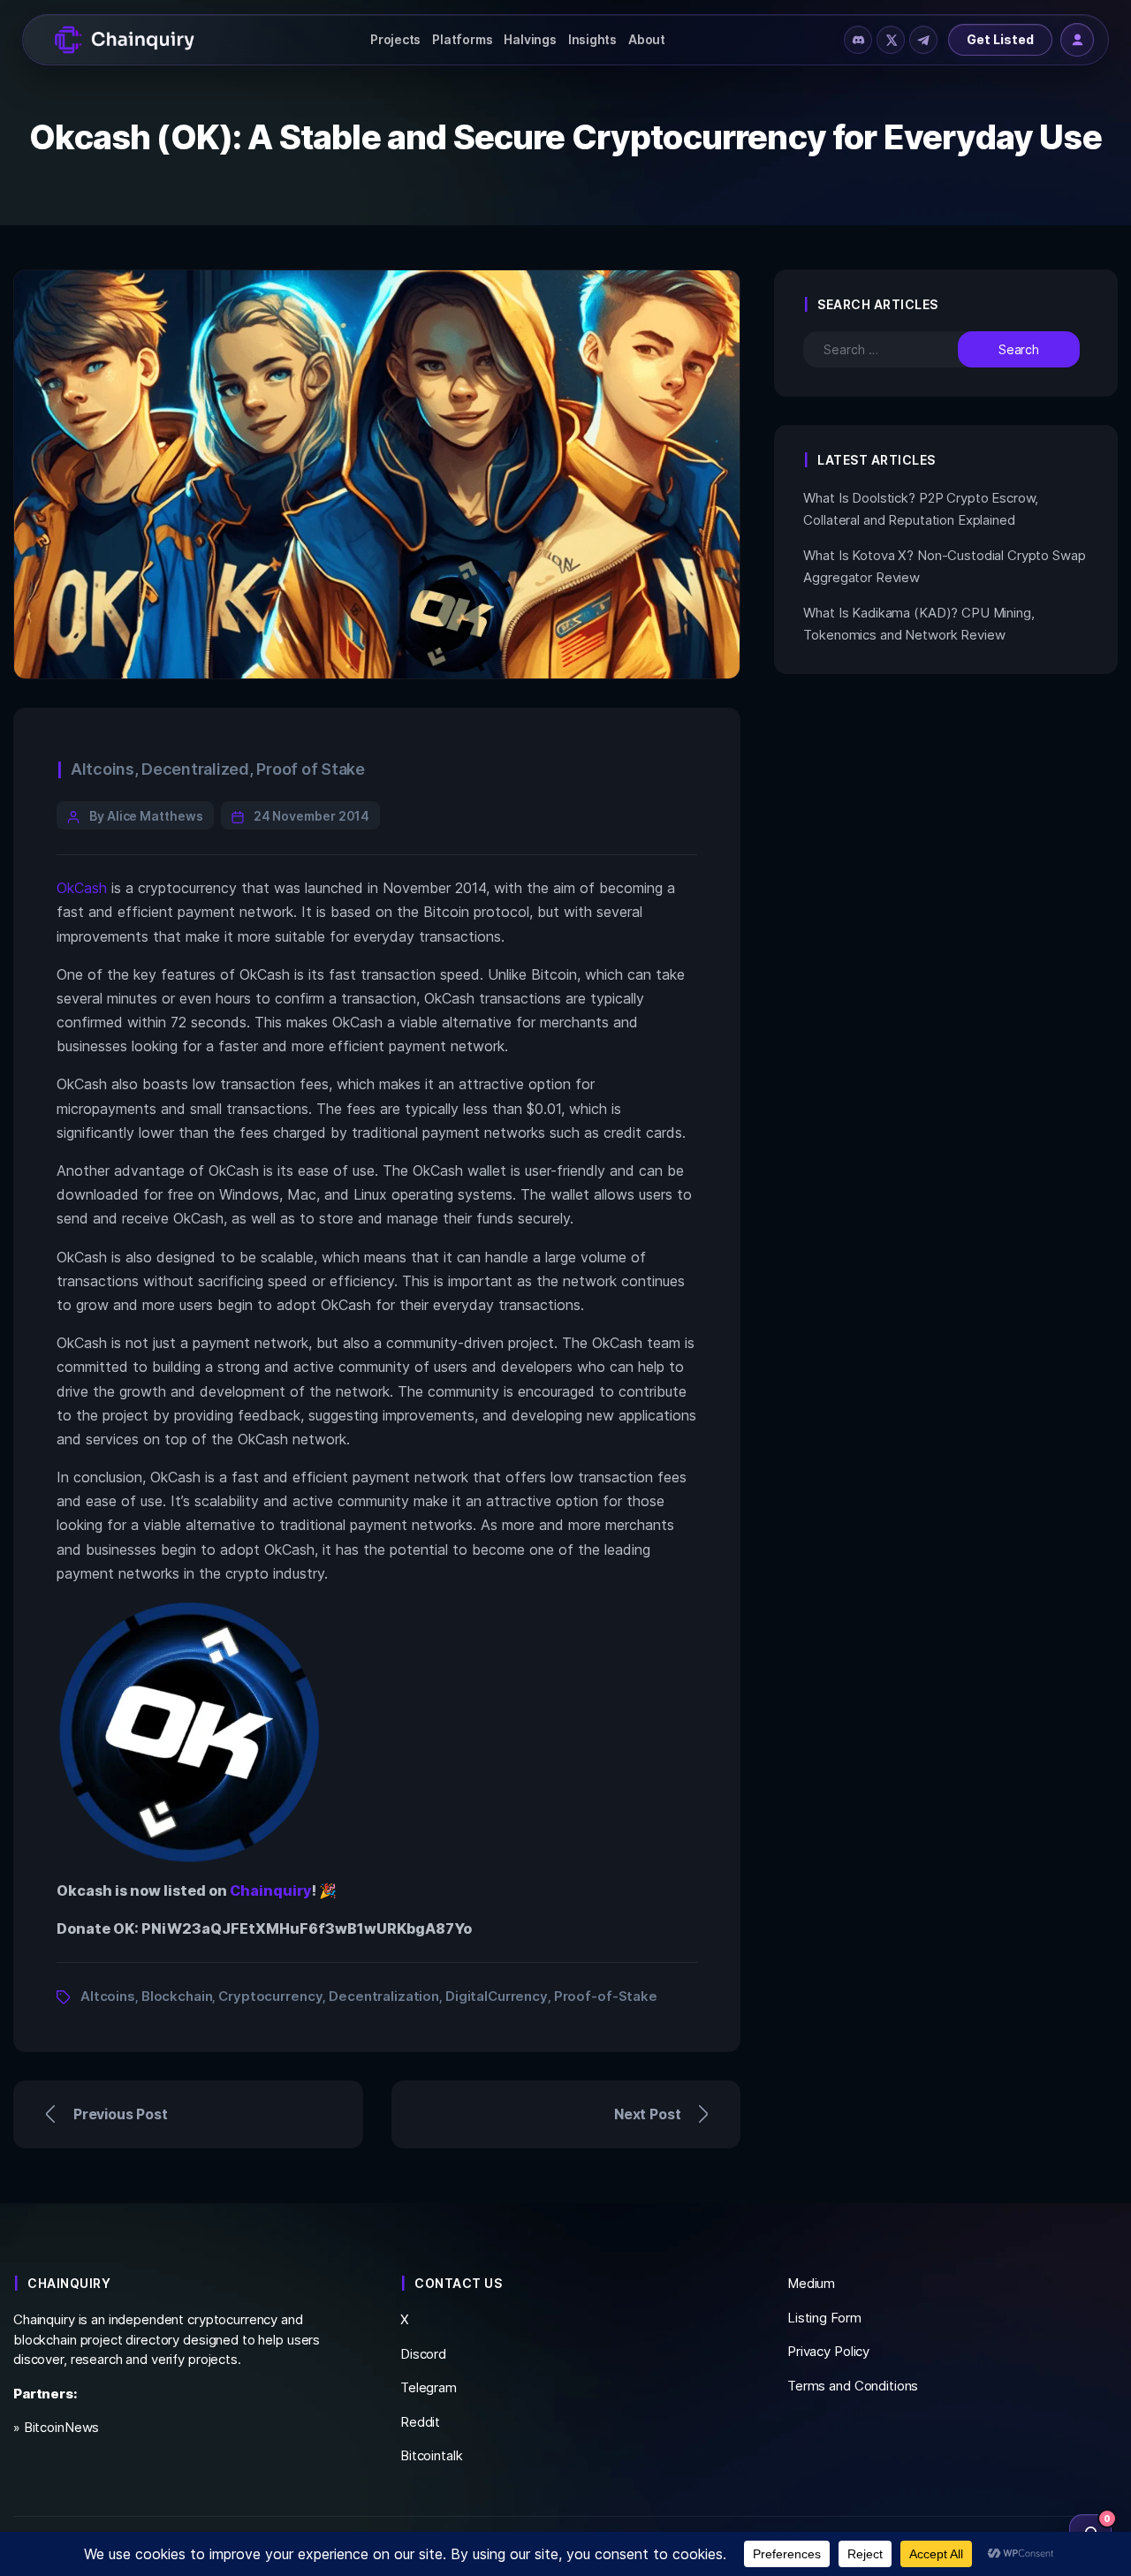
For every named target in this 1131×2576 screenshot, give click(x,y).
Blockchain (177, 1996)
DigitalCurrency (497, 1996)
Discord (423, 2354)
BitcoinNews (62, 2427)
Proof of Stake (310, 769)
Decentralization (384, 1996)
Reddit (420, 2422)
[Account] (1077, 40)
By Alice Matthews (146, 816)
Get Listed (1000, 39)
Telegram (429, 2387)
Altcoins (102, 769)
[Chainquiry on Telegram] (923, 40)
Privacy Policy (828, 2351)
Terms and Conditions (853, 2386)
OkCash (82, 888)
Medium (811, 2283)
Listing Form (824, 2318)
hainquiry (276, 1890)
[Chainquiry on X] (891, 40)
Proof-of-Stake (606, 1996)
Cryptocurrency (270, 1996)
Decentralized (195, 769)
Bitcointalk (432, 2455)
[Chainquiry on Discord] (858, 40)
